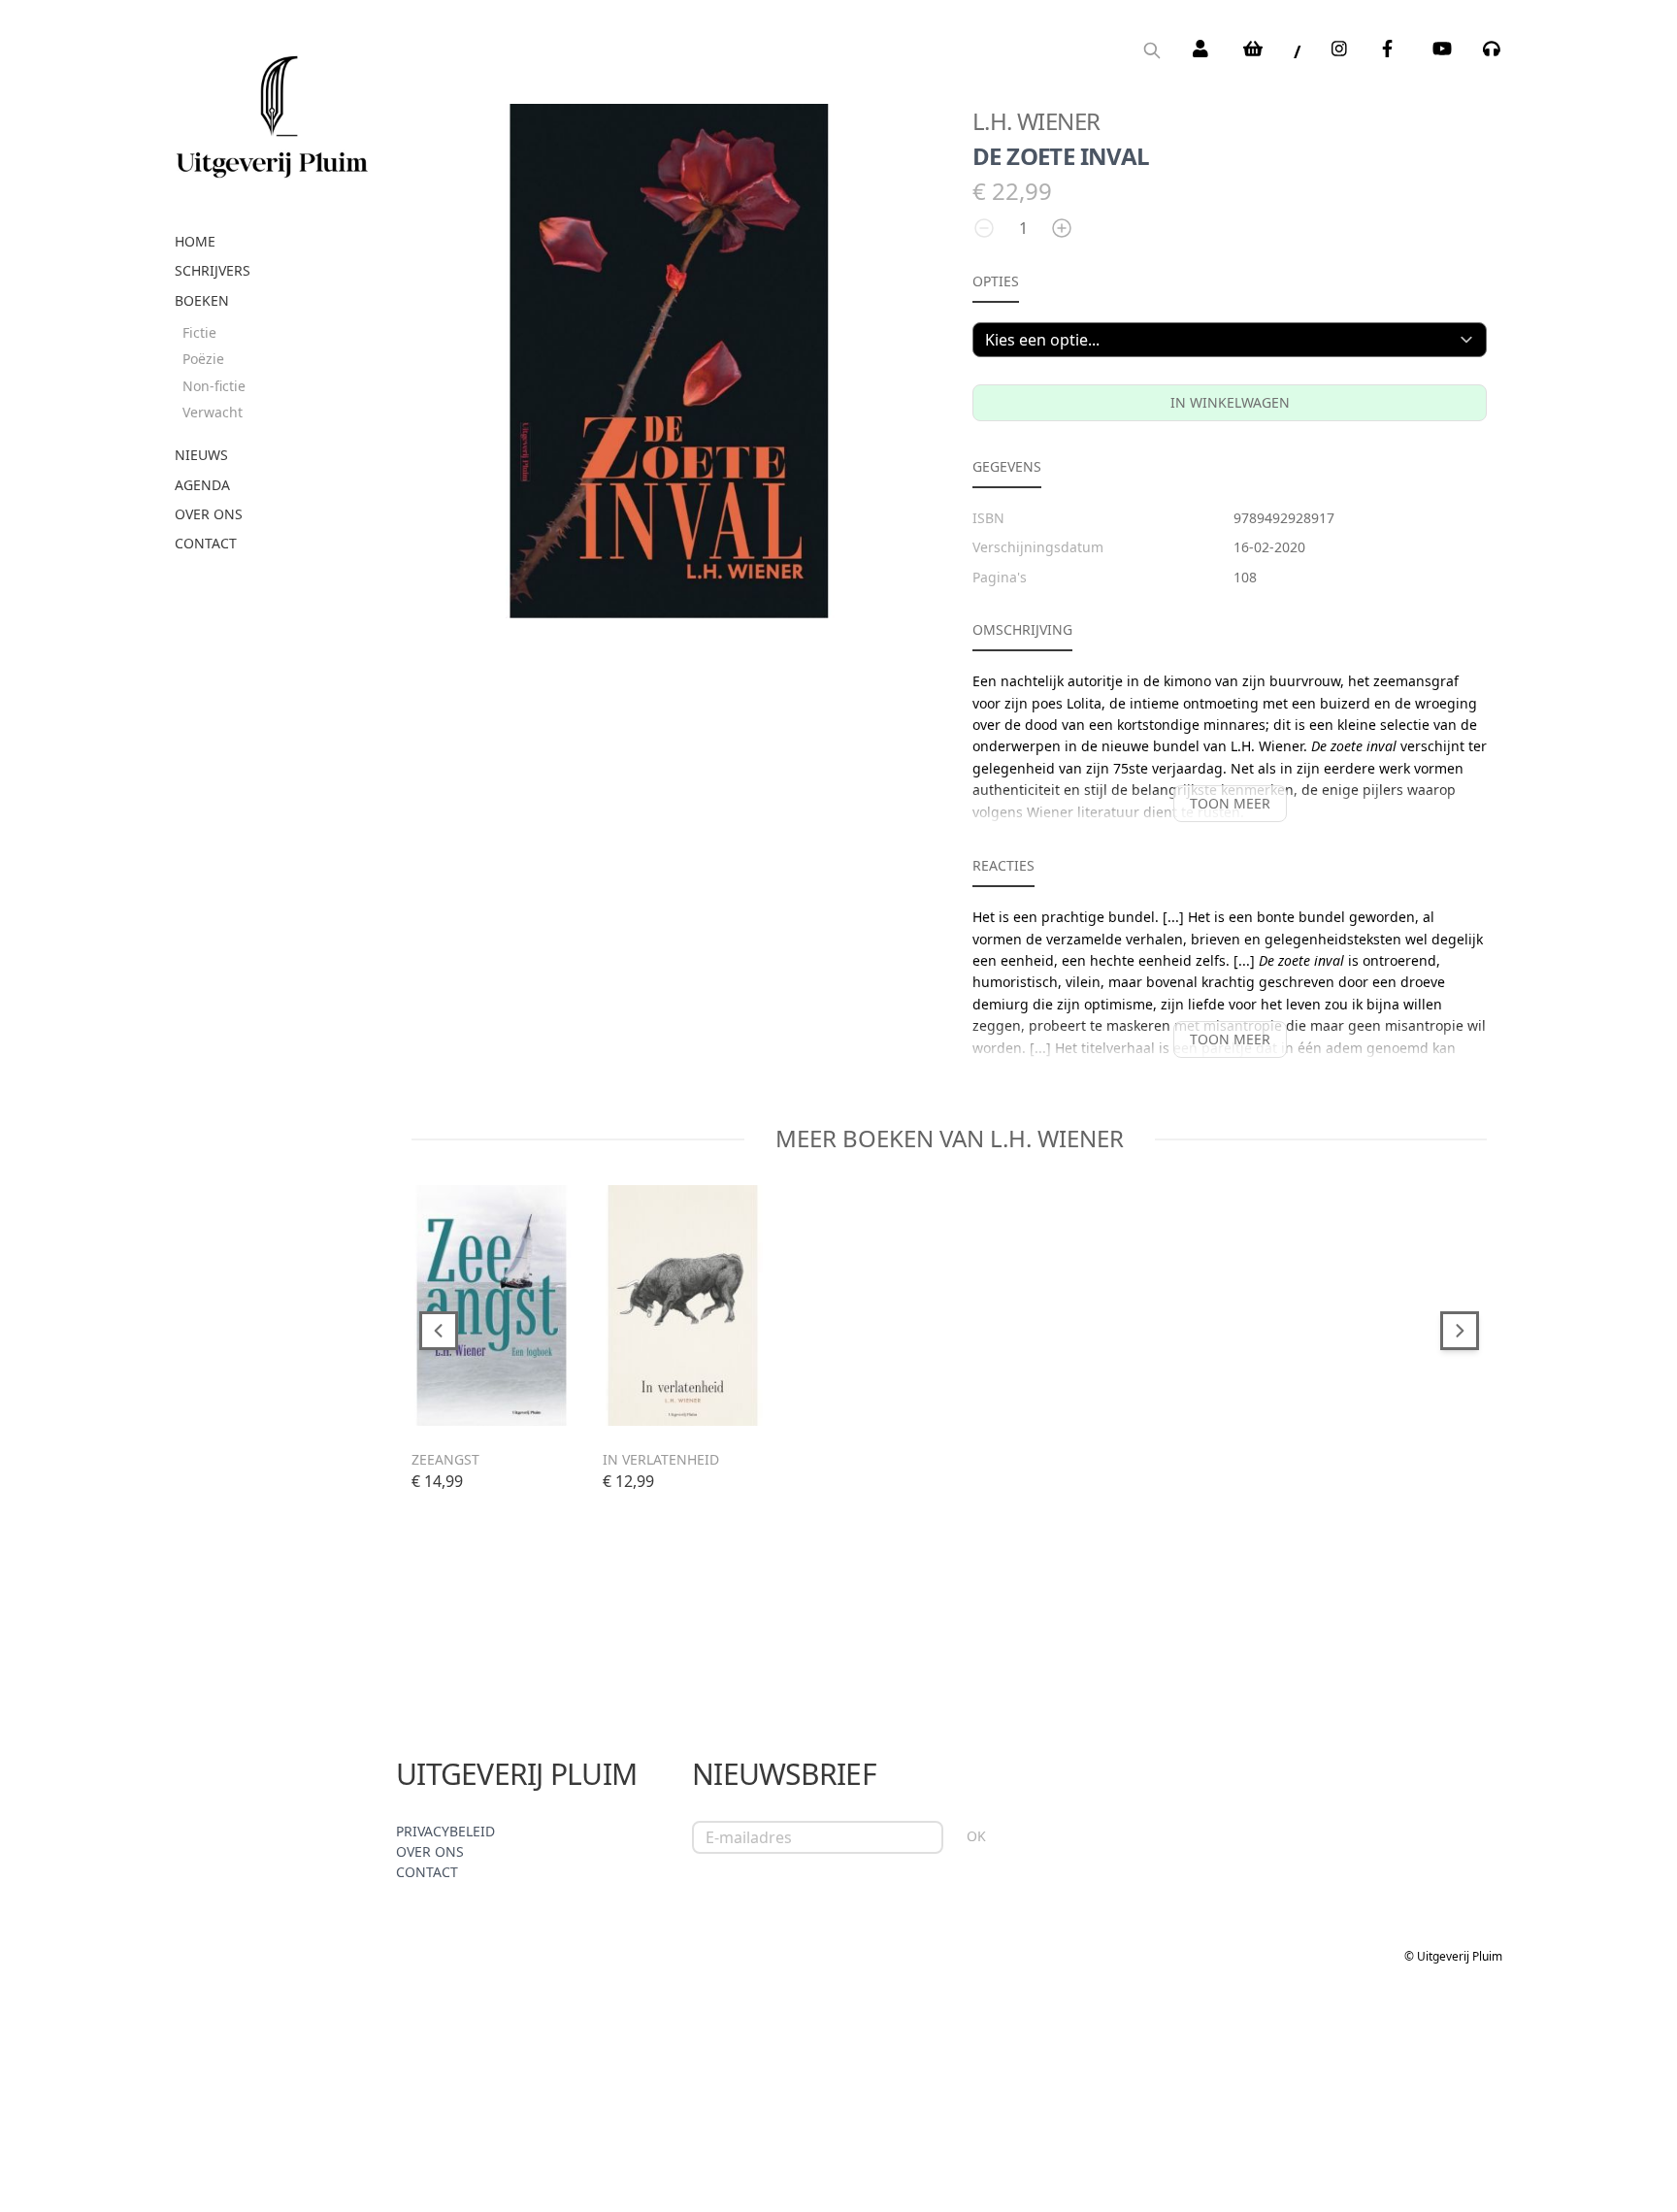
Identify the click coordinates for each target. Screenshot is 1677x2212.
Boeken (202, 300)
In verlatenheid (661, 1459)
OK (976, 1836)
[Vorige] (439, 1331)
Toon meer (1230, 803)
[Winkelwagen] (1253, 49)
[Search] (1152, 52)
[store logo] (272, 110)
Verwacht (213, 412)
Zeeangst (445, 1459)
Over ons (209, 514)
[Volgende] (1460, 1331)
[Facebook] (1392, 49)
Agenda (202, 485)
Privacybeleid (445, 1831)
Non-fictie (214, 386)
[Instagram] (1341, 49)
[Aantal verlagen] (984, 228)
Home (195, 241)
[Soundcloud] (1493, 49)
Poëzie (203, 359)
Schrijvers (213, 270)
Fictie (199, 332)
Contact (206, 543)
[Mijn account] (1202, 49)
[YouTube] (1442, 49)
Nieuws (201, 455)
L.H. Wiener (1036, 121)
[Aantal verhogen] (1062, 228)
